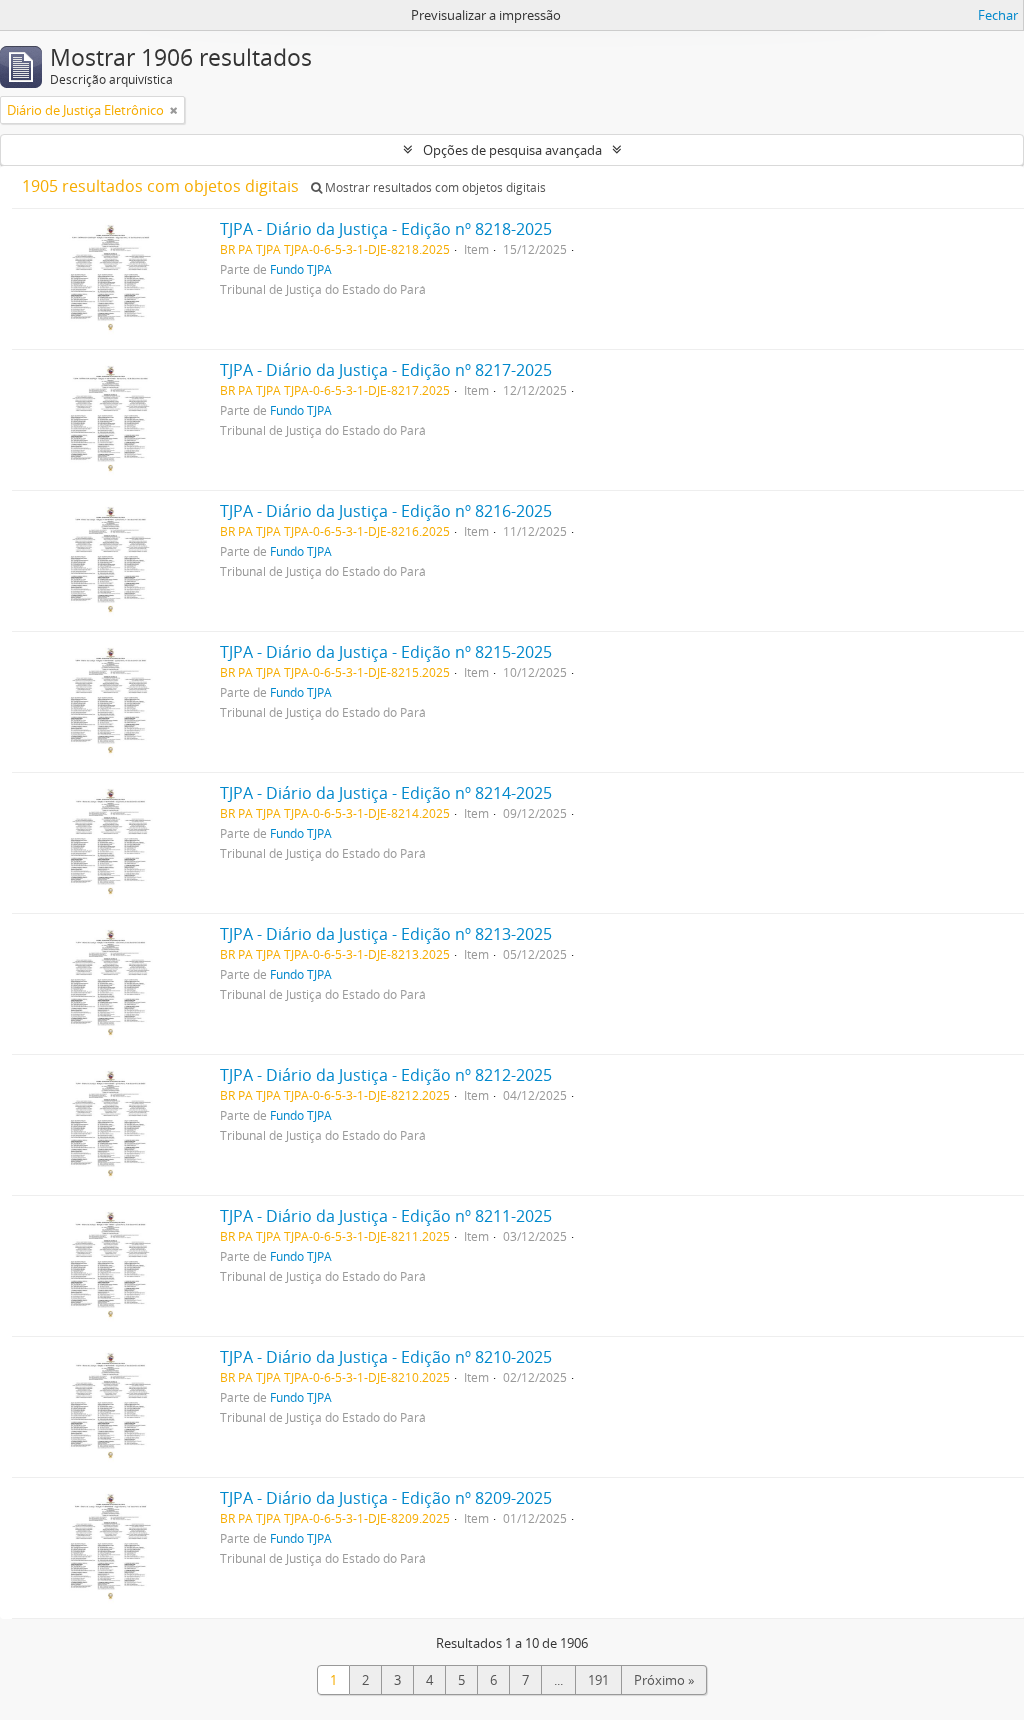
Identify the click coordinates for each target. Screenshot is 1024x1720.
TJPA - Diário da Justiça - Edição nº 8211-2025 (386, 1216)
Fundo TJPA (301, 269)
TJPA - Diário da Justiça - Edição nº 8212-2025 (386, 1075)
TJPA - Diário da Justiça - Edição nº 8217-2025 (386, 370)
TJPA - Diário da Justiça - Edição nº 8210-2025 (386, 1357)
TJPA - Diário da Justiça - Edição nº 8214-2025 (386, 793)
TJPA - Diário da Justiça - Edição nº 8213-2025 (386, 934)
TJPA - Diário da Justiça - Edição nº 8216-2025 (386, 511)
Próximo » (664, 1680)
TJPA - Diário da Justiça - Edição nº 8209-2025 (386, 1498)
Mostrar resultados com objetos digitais (434, 187)
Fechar (998, 15)
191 (598, 1680)
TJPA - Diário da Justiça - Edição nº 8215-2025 (386, 652)
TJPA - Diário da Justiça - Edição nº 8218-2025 (386, 229)
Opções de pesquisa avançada (512, 150)
